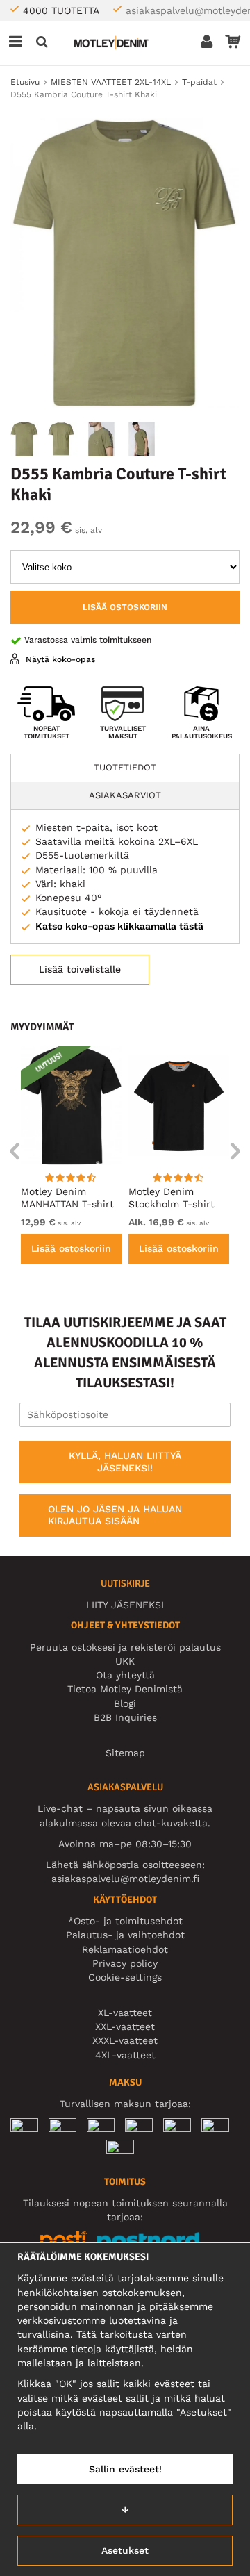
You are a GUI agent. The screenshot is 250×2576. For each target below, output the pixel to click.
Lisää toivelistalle (80, 969)
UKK (125, 1661)
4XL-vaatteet (125, 2055)
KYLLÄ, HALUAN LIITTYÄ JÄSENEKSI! (125, 1462)
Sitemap (125, 1753)
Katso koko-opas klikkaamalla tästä (119, 926)
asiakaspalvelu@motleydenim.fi (125, 1879)
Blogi (125, 1703)
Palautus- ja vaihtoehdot (125, 1935)
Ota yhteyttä (125, 1675)
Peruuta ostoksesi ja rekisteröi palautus (125, 1647)
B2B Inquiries (125, 1717)
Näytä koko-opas (60, 659)
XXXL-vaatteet (125, 2040)
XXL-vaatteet (125, 2026)
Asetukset (125, 2550)
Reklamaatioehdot (125, 1949)
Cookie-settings (125, 1977)
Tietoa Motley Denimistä (125, 1689)
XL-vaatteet (125, 2013)
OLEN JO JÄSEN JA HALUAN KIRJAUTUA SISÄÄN (115, 1515)
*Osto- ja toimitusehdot (125, 1921)
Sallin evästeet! (125, 2469)
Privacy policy (125, 1963)
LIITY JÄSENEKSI (125, 1605)
